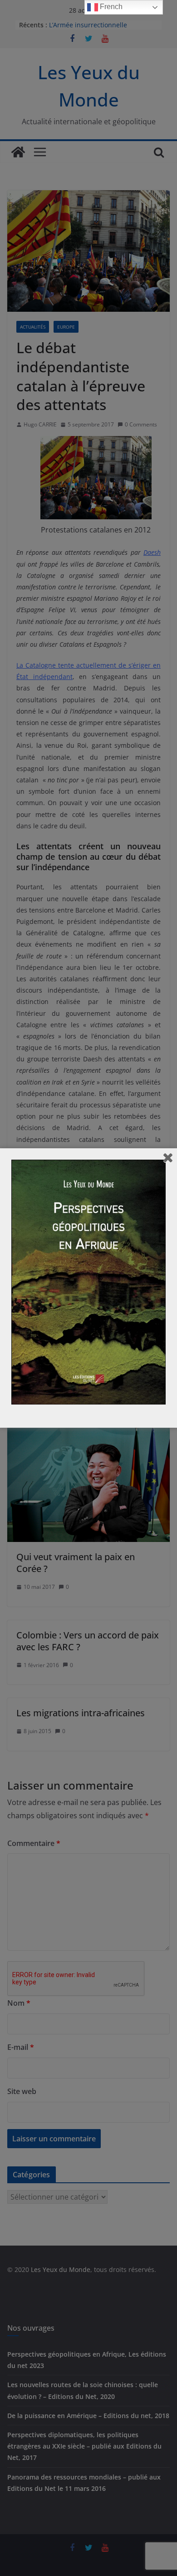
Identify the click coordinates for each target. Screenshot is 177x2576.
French (110, 7)
